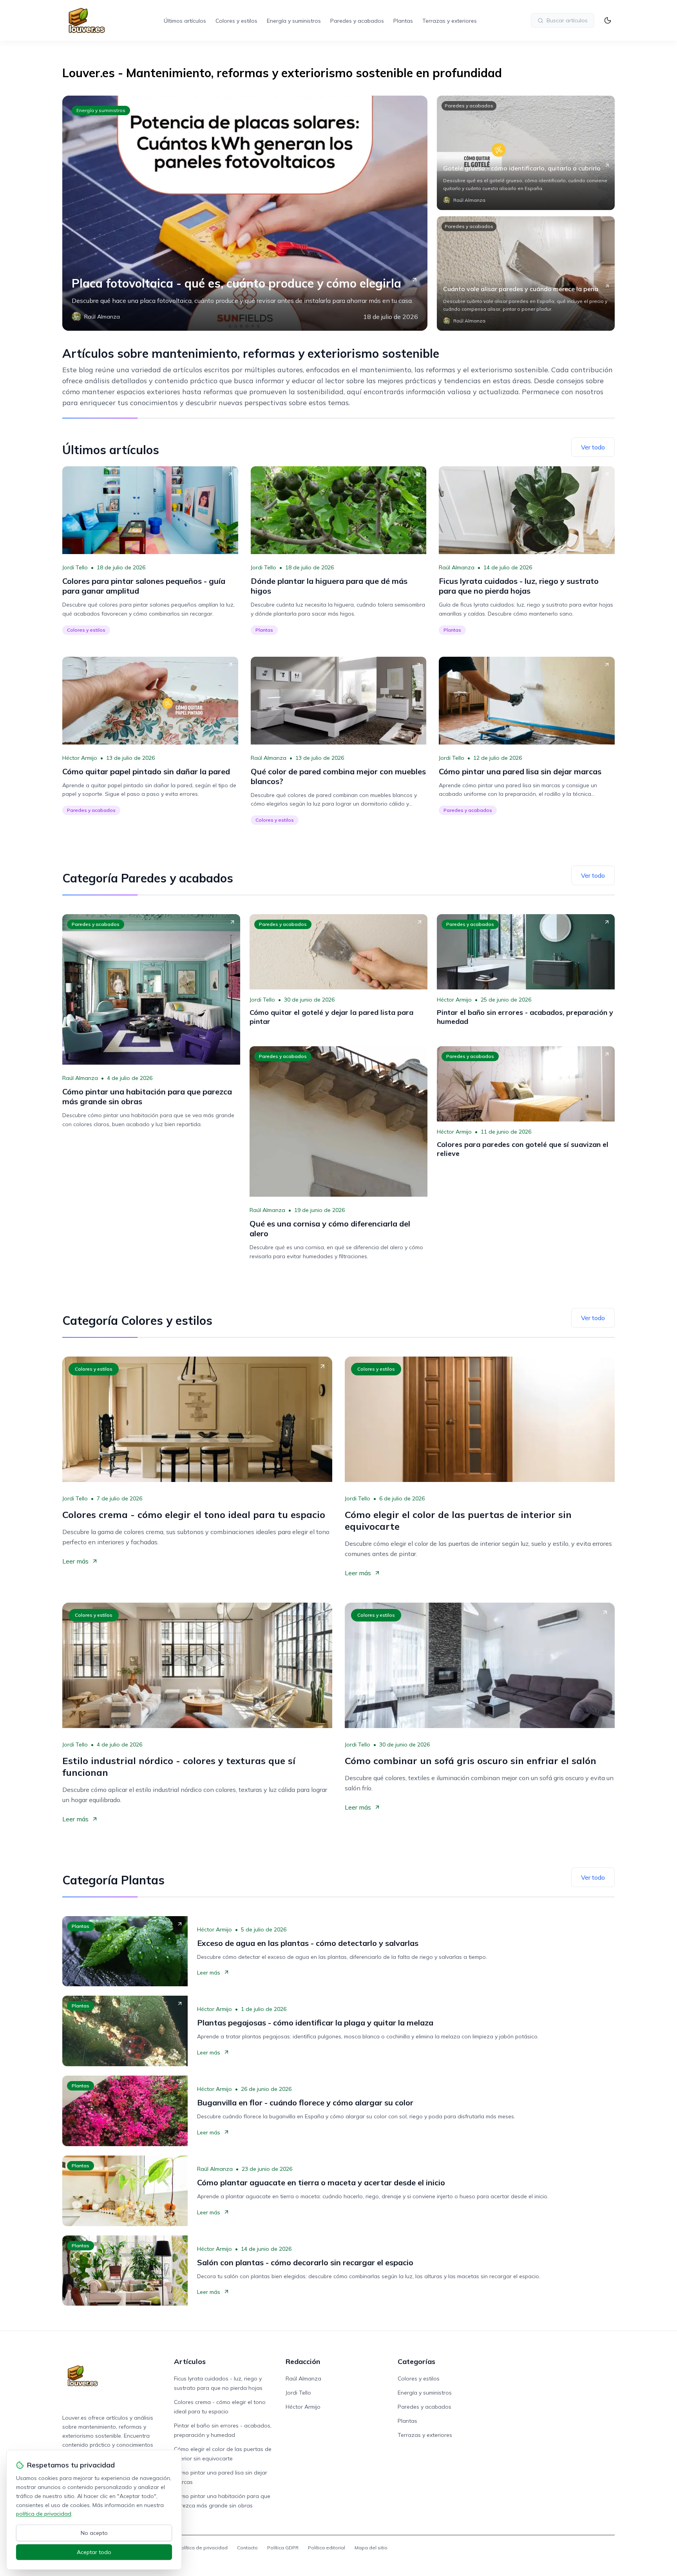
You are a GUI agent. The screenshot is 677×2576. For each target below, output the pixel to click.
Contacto (247, 2548)
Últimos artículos (185, 21)
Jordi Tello (75, 567)
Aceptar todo (94, 2552)
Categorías (416, 2361)
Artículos (190, 2361)
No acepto (94, 2533)
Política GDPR (283, 2548)
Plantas (403, 21)
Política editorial (327, 2548)
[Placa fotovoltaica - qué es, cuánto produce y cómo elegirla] (245, 213)
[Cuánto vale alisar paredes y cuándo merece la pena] (526, 274)
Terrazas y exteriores (450, 21)
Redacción (303, 2361)
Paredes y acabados (357, 21)
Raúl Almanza (457, 567)
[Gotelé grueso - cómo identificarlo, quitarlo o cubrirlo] (526, 153)
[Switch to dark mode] (608, 20)
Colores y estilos (236, 21)
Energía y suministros (294, 21)
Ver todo (593, 447)
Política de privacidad (203, 2548)
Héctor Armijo (80, 758)
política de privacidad (44, 2514)
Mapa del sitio (371, 2548)
